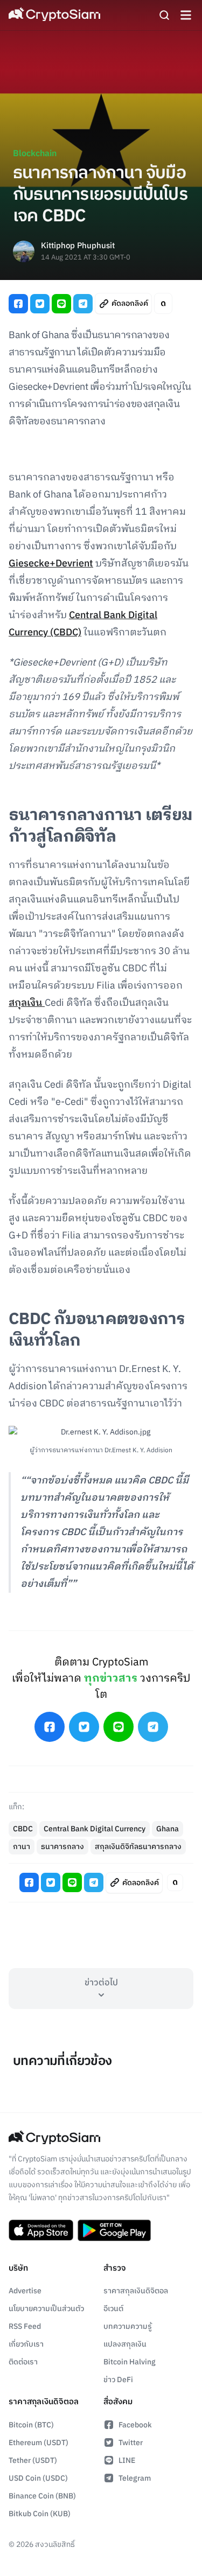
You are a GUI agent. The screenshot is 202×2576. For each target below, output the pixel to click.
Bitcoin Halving (130, 2362)
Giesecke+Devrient (51, 564)
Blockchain (35, 154)
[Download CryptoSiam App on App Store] (41, 2230)
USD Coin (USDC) (38, 2478)
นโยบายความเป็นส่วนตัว (46, 2309)
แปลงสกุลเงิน (125, 2344)
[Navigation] (186, 15)
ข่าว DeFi (118, 2380)
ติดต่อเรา (23, 2362)
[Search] (164, 15)
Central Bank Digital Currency (95, 1829)
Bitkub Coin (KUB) (40, 2514)
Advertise (25, 2291)
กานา (22, 1847)
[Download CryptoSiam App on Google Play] (114, 2230)
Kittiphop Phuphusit (78, 246)
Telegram (135, 2478)
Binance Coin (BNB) (42, 2496)
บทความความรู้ (128, 2326)
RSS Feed (25, 2326)
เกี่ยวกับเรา (26, 2344)
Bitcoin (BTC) (31, 2425)
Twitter (131, 2443)
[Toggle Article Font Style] (163, 303)
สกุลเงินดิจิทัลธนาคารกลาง (138, 1847)
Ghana (168, 1829)
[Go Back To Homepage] (54, 15)
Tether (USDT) (33, 2460)
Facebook (135, 2425)
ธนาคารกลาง (62, 1847)
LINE (127, 2460)
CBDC (23, 1829)
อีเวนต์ (113, 2309)
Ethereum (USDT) (39, 2443)
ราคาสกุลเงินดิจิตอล (136, 2291)
